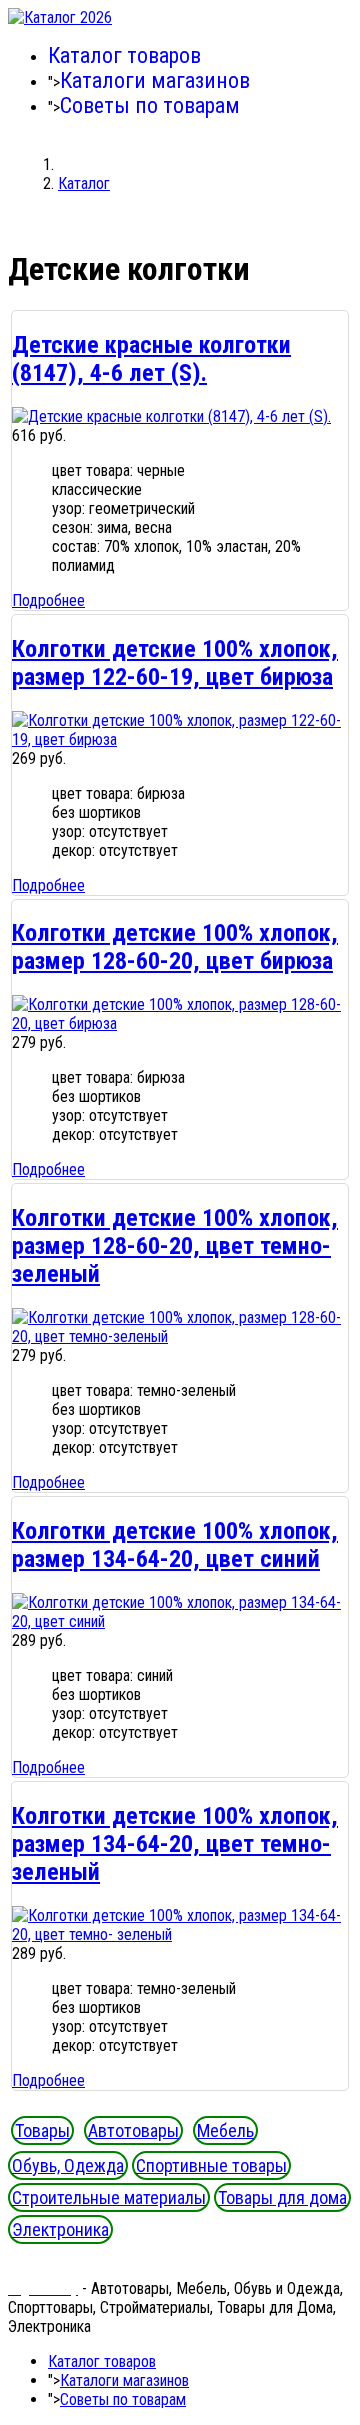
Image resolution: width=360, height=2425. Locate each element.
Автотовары (133, 2130)
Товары (42, 2130)
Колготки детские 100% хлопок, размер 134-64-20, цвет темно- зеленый (175, 1844)
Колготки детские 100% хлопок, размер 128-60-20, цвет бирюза (175, 947)
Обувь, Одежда (68, 2165)
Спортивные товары (211, 2165)
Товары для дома (282, 2197)
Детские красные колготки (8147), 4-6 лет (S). (151, 359)
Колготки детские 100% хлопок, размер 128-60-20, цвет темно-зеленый (175, 1246)
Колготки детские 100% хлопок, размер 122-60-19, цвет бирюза (175, 663)
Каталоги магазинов (155, 80)
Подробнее (48, 600)
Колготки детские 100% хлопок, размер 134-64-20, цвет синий (175, 1545)
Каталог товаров (124, 55)
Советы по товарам (150, 105)
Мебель (225, 2130)
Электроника (60, 2229)
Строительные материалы (109, 2197)
